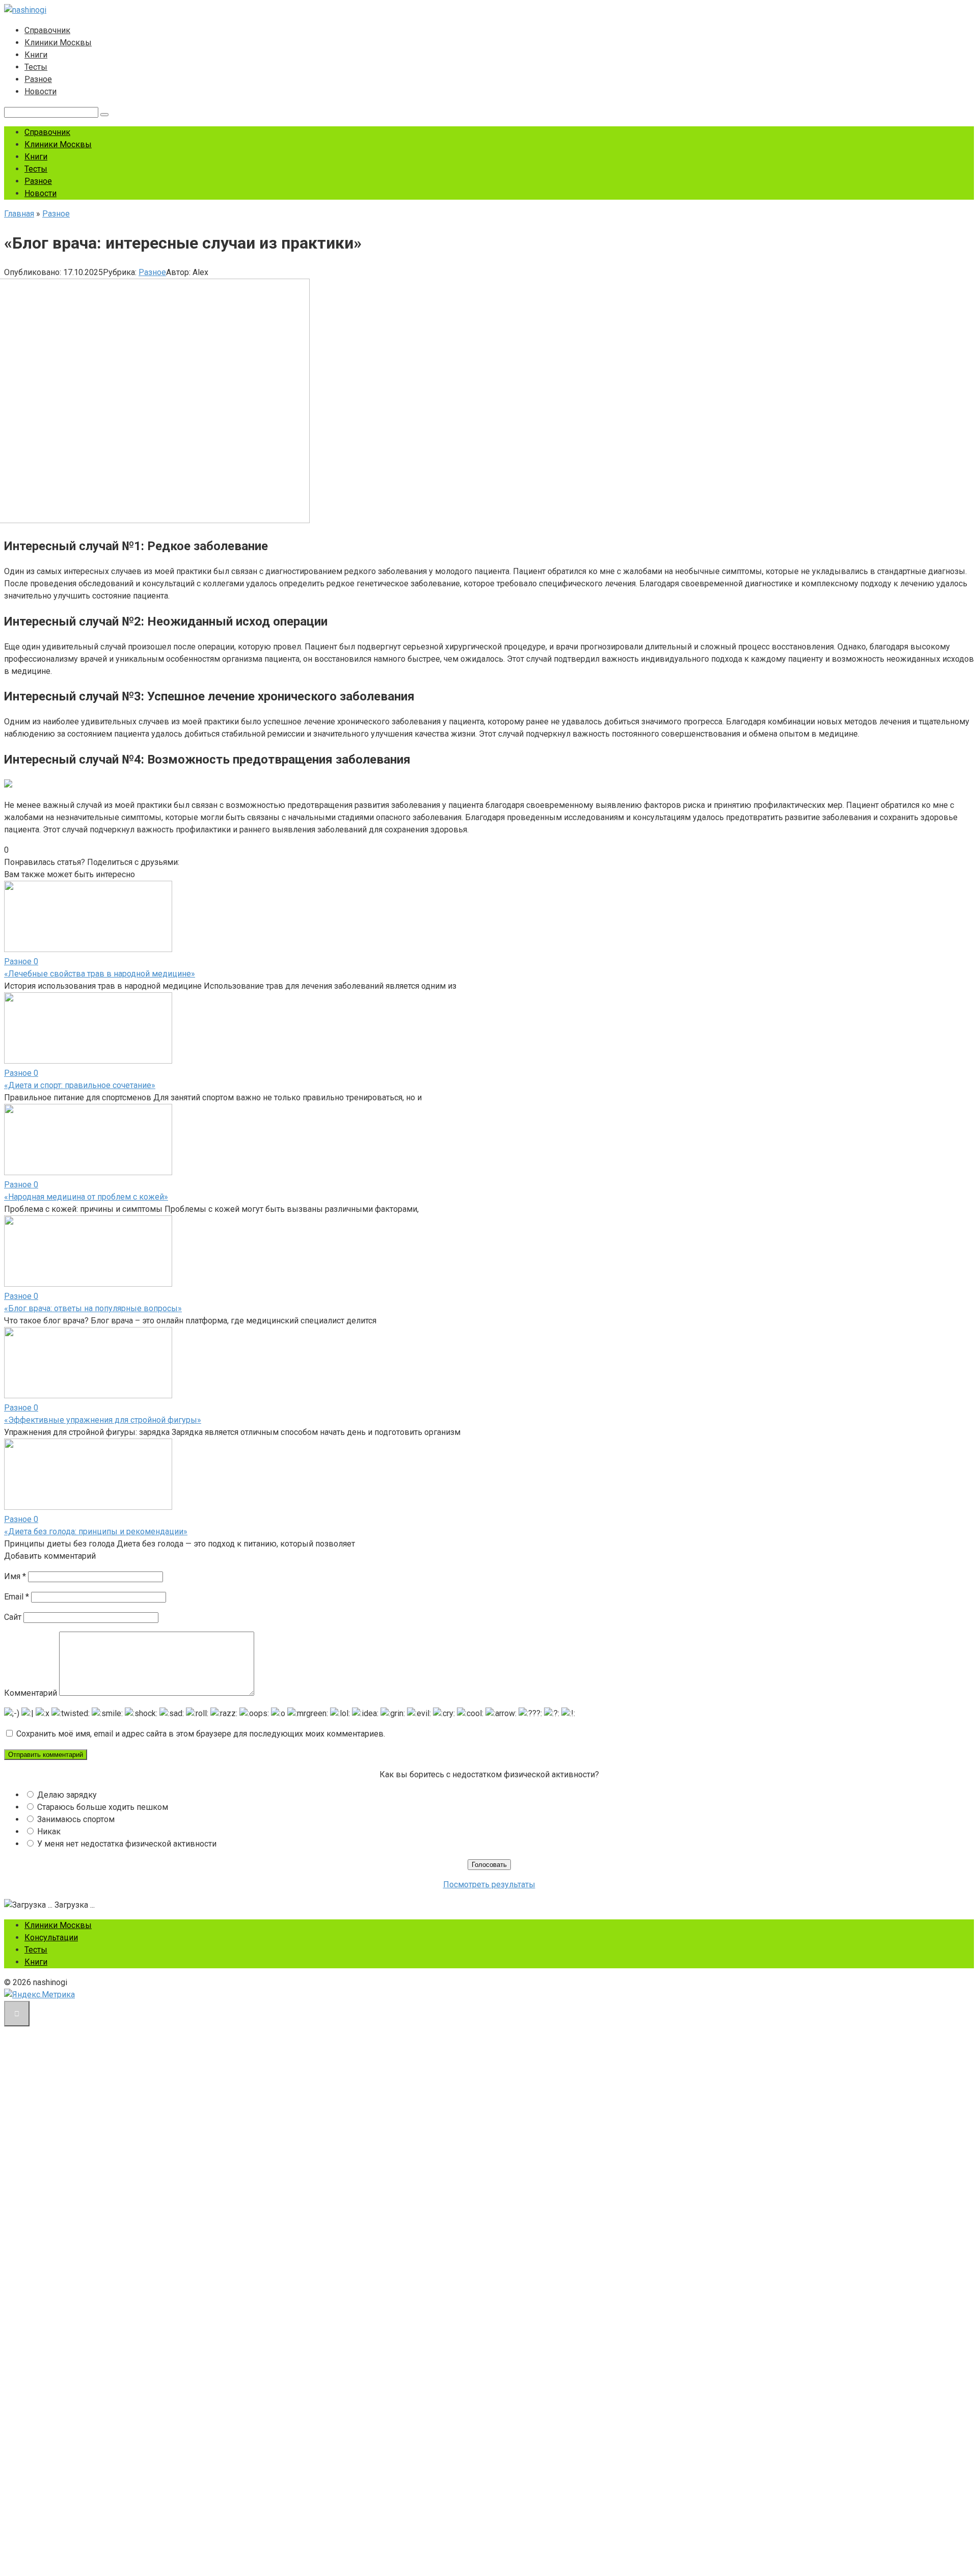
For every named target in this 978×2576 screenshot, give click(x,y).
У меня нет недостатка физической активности (127, 1844)
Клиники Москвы (58, 43)
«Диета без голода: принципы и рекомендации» (96, 1531)
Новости (40, 91)
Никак (49, 1832)
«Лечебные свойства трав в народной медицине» (100, 974)
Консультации (51, 1937)
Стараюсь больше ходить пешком (103, 1807)
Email (17, 1597)
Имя (15, 1576)
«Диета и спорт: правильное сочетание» (80, 1085)
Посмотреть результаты (489, 1884)
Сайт (13, 1617)
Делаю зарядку (67, 1795)
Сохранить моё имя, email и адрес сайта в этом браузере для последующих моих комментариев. (201, 1734)
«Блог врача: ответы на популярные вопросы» (93, 1308)
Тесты (36, 67)
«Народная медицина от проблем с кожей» (86, 1197)
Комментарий (31, 1693)
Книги (36, 55)
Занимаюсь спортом (76, 1819)
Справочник (47, 30)
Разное (38, 79)
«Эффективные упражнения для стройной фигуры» (103, 1420)
